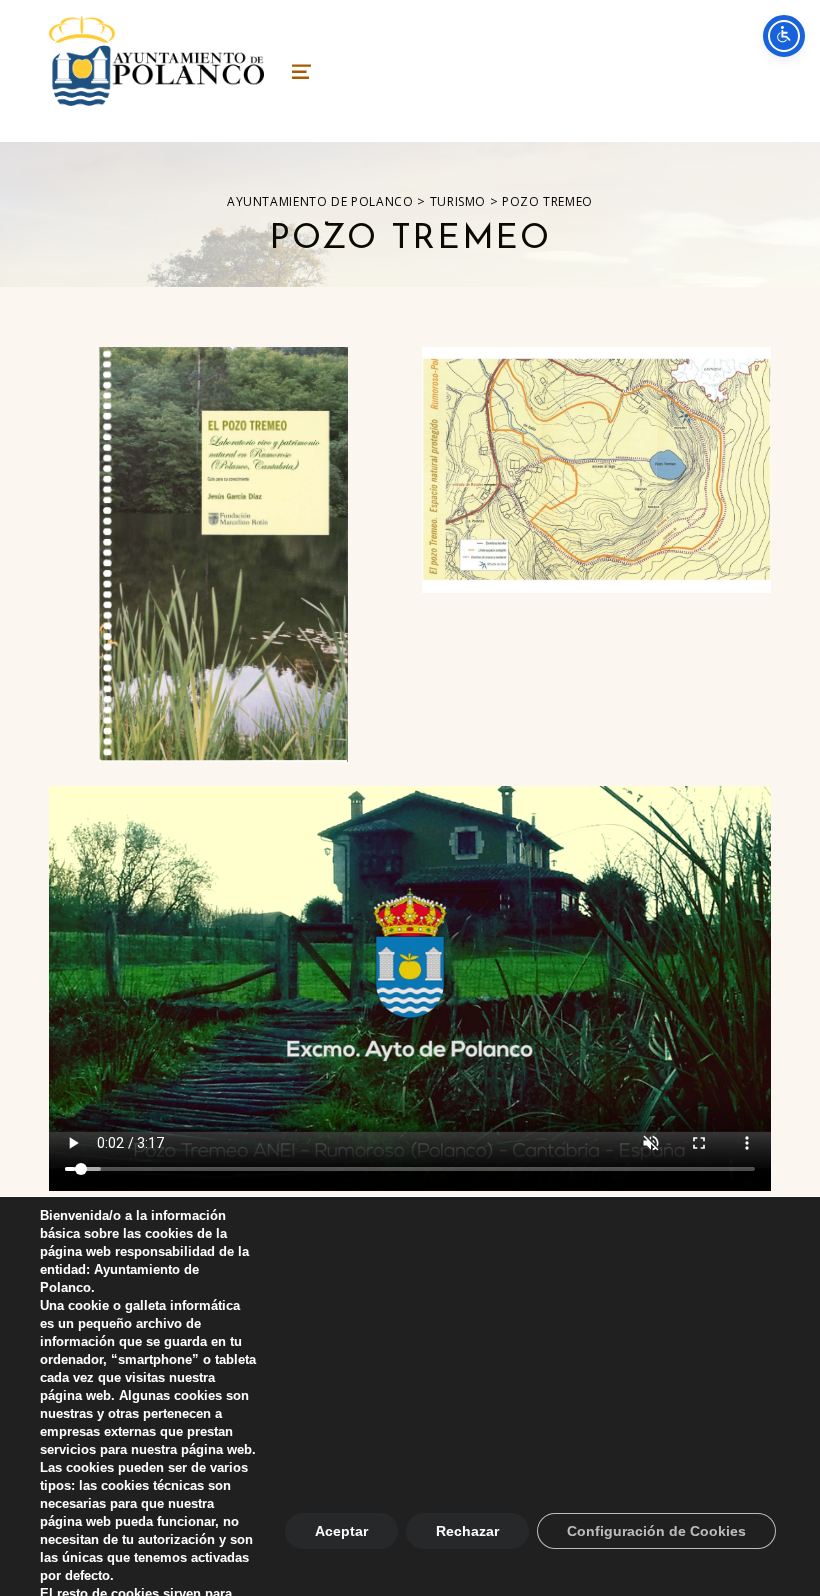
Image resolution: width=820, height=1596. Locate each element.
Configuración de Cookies (656, 1531)
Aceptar (341, 1531)
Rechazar (467, 1531)
